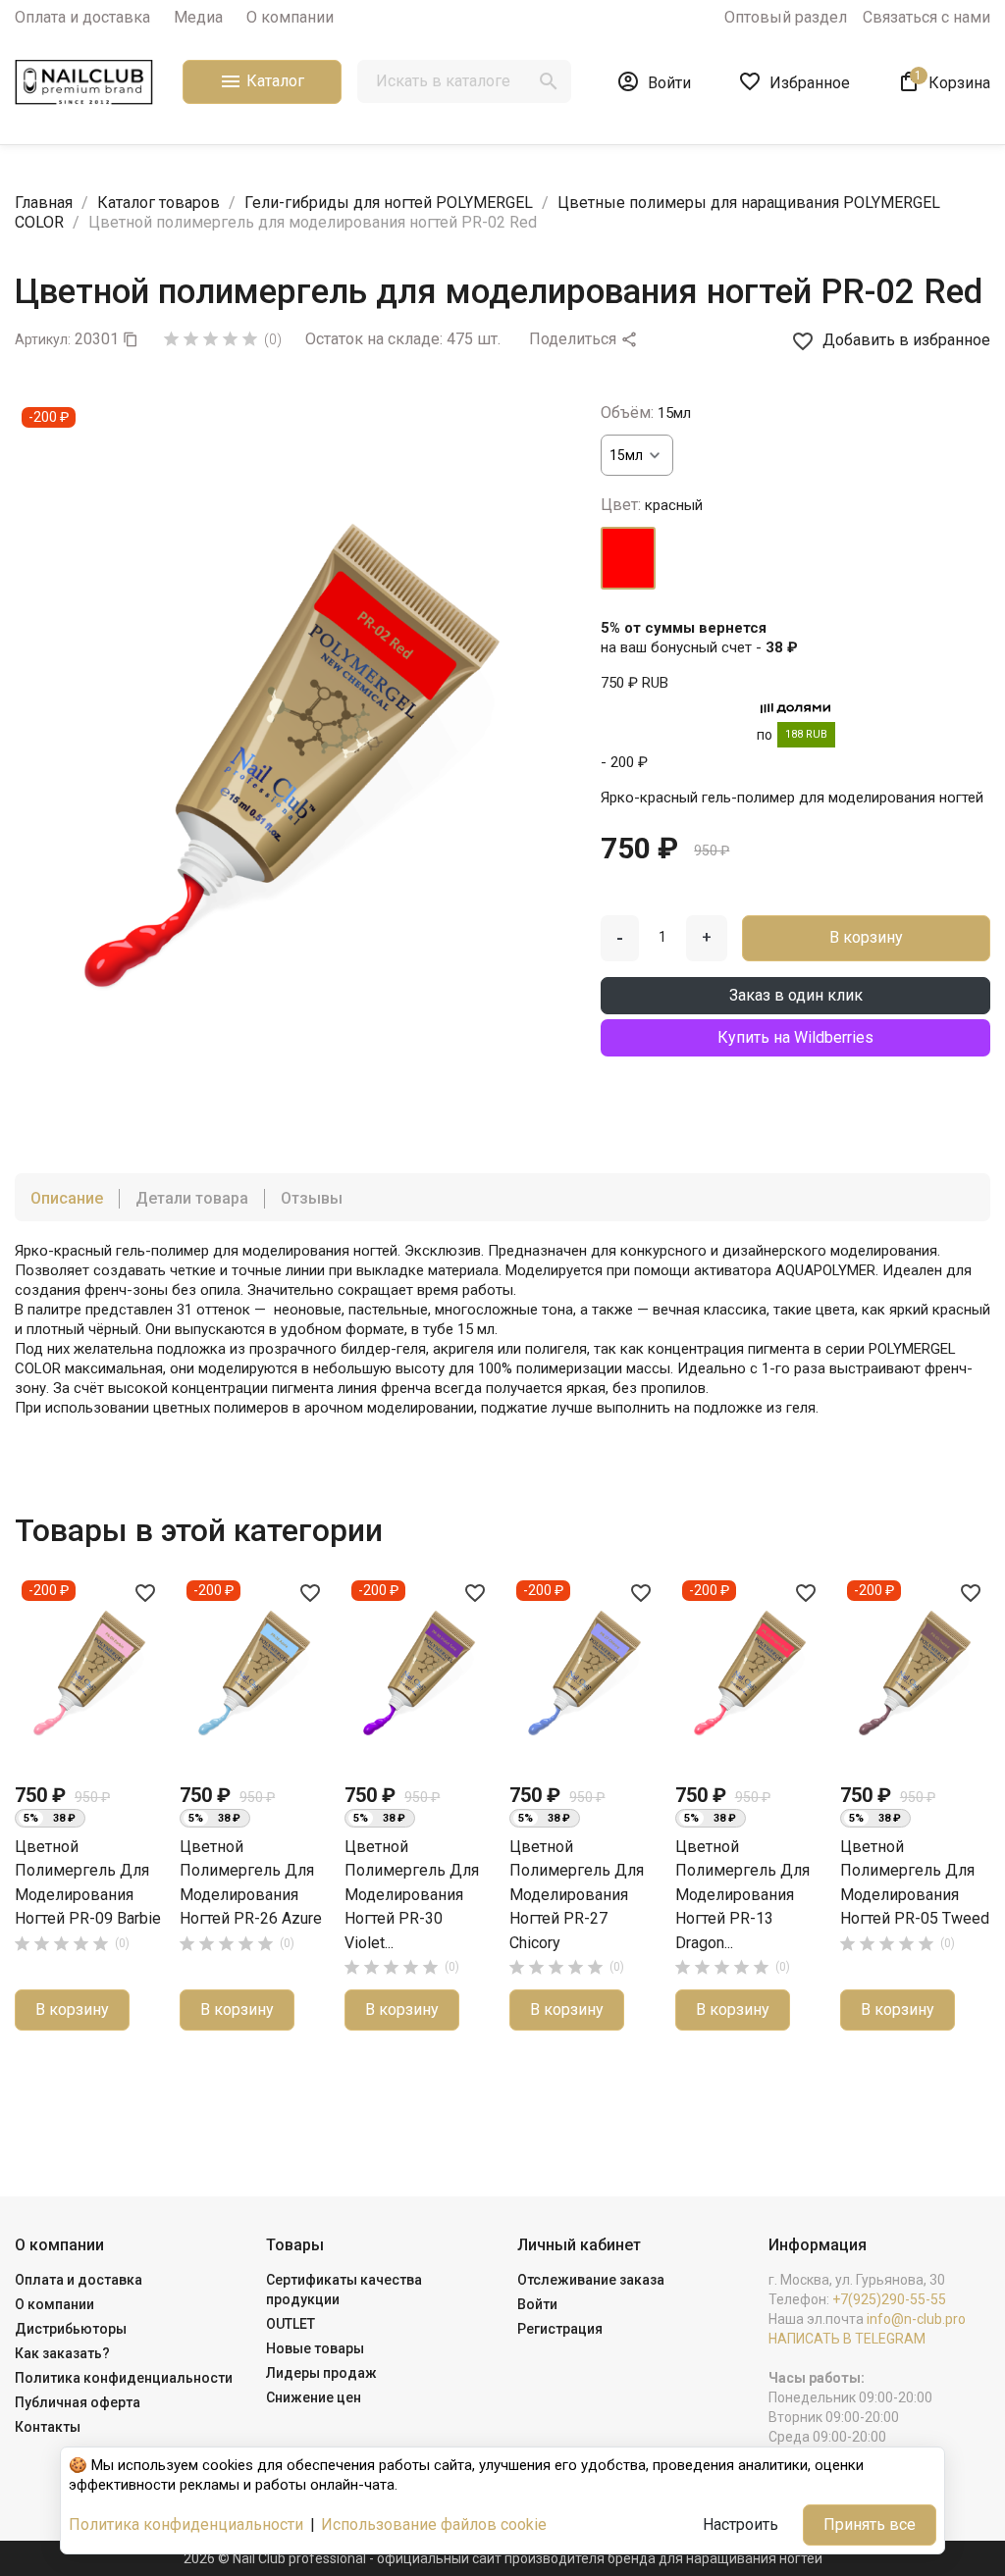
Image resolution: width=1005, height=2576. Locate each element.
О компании (290, 17)
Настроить (741, 2524)
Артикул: (43, 339)
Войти (537, 2304)
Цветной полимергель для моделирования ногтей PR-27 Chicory (577, 1895)
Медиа (198, 17)
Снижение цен (314, 2397)
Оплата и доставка (82, 17)
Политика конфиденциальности (124, 2378)
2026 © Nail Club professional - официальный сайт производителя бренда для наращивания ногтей (503, 2558)
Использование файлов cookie (434, 2524)
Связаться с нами (926, 17)
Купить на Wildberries (795, 1037)
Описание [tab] (67, 1198)
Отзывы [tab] (312, 1198)
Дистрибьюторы (71, 2329)
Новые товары (315, 2348)
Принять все (870, 2524)
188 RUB (806, 734)
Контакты (48, 2427)
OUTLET (291, 2324)
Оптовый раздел (786, 17)
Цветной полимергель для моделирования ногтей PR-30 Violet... (412, 1895)
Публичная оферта (78, 2402)
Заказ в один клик (796, 995)
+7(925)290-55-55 (889, 2299)
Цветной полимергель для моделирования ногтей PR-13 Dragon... (742, 1895)
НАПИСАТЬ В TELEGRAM (847, 2339)
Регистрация (560, 2329)
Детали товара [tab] (192, 1198)
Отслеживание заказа (591, 2280)
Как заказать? (62, 2353)
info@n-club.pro (916, 2319)
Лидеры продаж (321, 2373)
